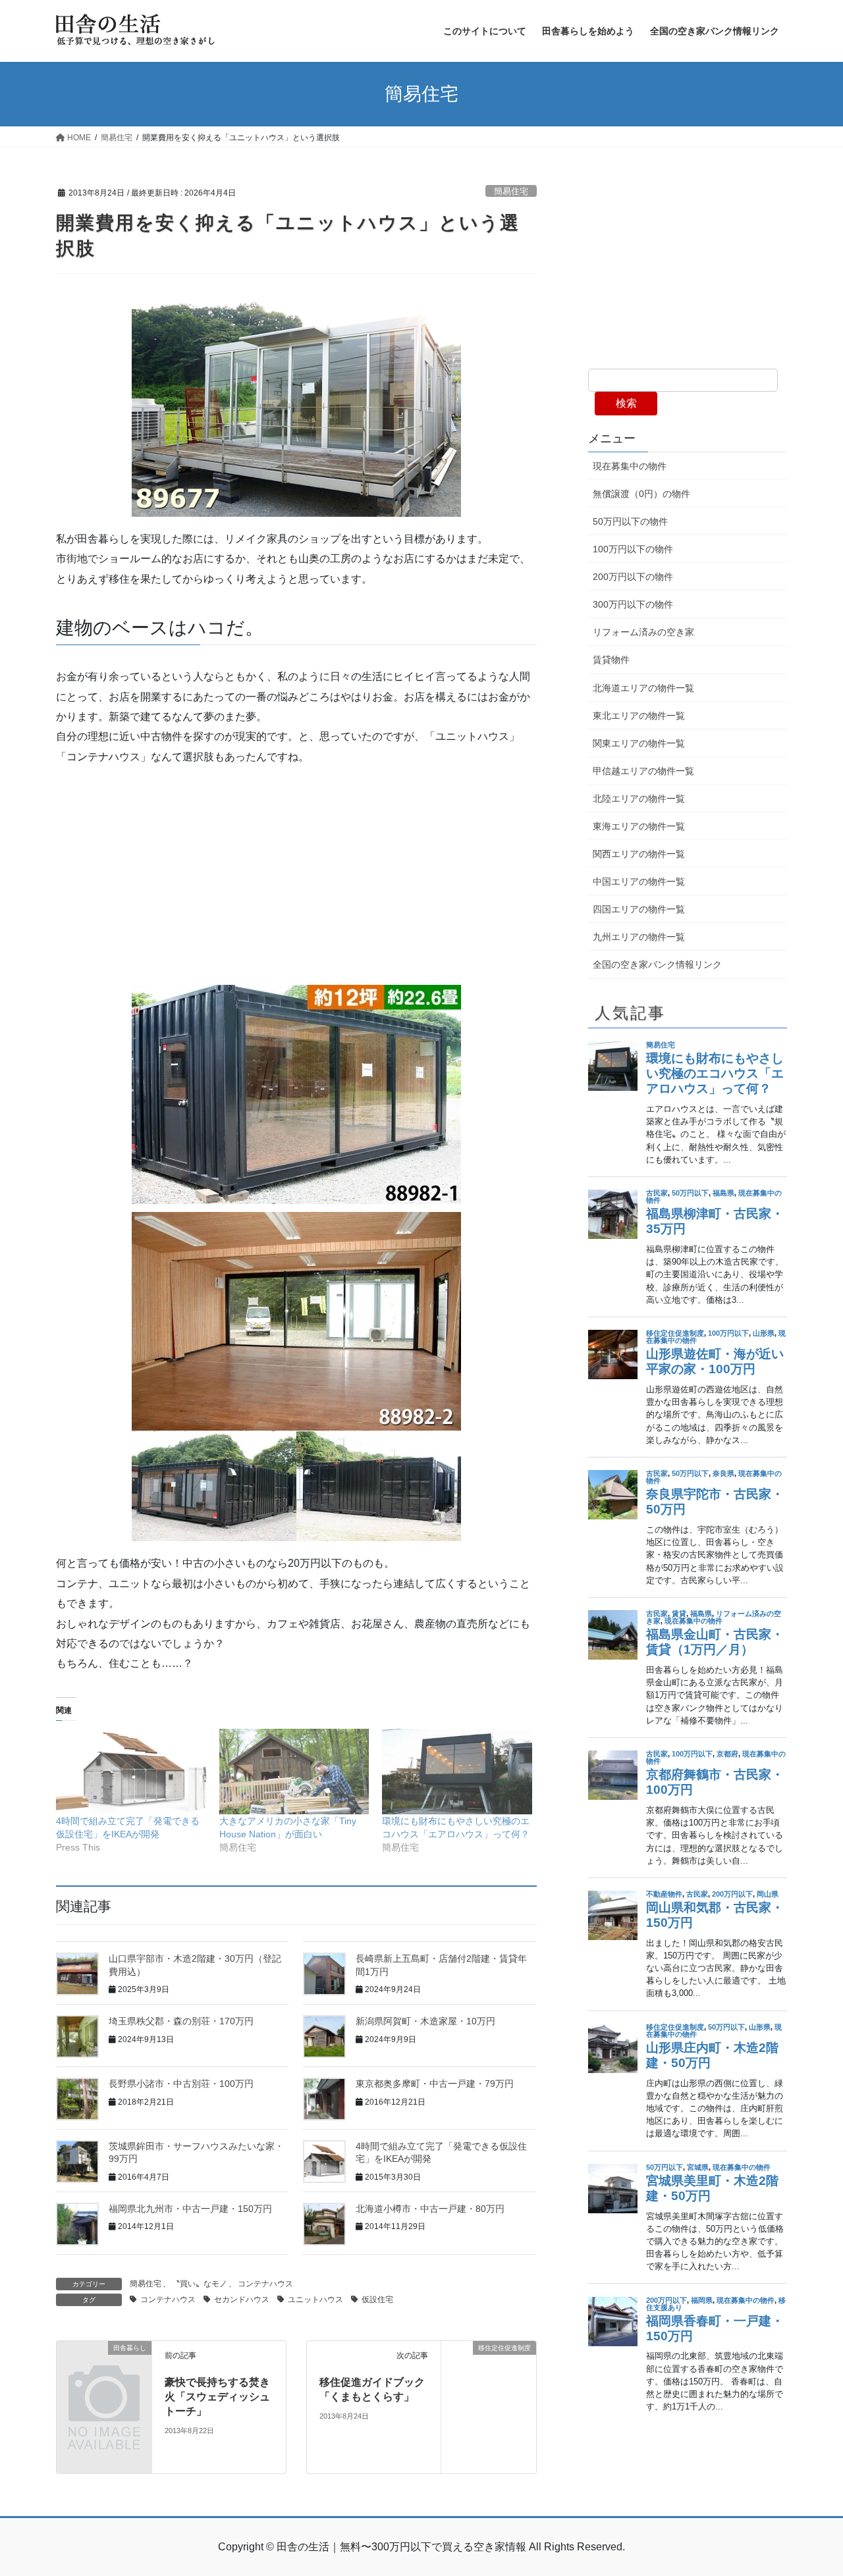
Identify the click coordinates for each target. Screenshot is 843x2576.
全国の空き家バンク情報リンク (657, 964)
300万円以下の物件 (633, 604)
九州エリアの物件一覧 (639, 937)
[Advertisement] (296, 872)
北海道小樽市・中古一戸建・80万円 (430, 2209)
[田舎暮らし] (104, 2369)
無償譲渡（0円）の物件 (641, 494)
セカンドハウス (242, 2300)
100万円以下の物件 (633, 549)
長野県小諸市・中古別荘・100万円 (181, 2084)
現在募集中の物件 (630, 466)
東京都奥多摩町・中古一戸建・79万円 (435, 2084)
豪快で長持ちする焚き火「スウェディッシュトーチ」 (217, 2397)
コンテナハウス (265, 2284)
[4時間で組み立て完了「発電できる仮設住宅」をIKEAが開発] (131, 1772)
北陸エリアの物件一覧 (639, 799)
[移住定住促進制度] (489, 2406)
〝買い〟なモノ (200, 2284)
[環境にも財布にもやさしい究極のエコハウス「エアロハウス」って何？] (457, 1772)
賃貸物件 (611, 660)
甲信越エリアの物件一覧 (643, 771)
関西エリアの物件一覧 (639, 854)
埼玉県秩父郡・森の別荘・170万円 (181, 2021)
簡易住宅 (511, 191)
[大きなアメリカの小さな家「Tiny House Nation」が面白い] (294, 1772)
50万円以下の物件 (630, 521)
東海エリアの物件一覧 (639, 826)
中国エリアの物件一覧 (639, 881)
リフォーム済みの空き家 (643, 632)
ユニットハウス (315, 2300)
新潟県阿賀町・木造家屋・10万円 (425, 2021)
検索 (626, 403)
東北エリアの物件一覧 (639, 716)
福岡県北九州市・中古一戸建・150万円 (190, 2209)
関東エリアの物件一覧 (639, 743)
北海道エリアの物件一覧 (643, 688)
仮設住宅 (377, 2300)
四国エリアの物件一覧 (639, 909)
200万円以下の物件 (633, 577)
